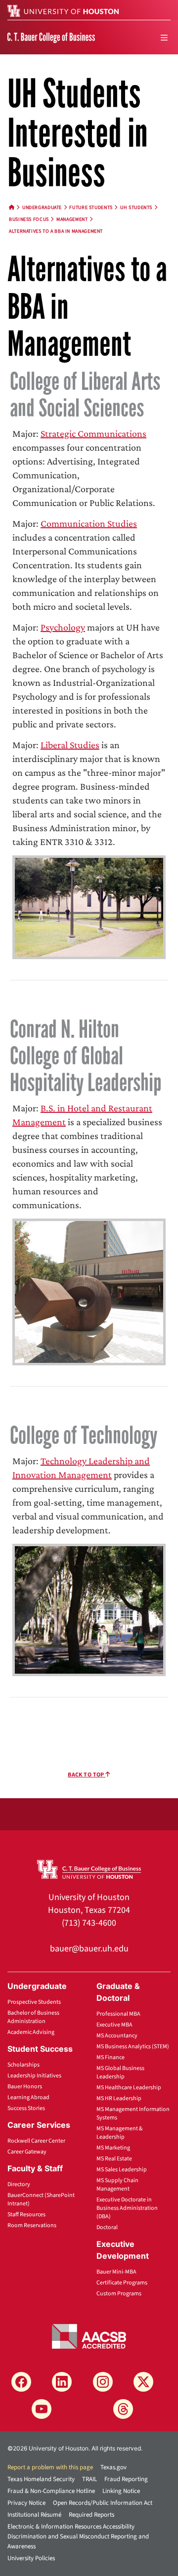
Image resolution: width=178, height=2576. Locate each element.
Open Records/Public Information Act (103, 2503)
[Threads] (123, 2409)
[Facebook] (21, 2382)
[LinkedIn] (62, 2382)
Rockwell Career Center (36, 2141)
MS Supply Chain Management (117, 2185)
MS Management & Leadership (119, 2133)
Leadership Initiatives (34, 2076)
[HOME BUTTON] (12, 208)
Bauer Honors (25, 2087)
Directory (19, 2184)
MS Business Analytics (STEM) (133, 2047)
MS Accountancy (117, 2036)
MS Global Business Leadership (120, 2072)
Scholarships (23, 2065)
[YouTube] (42, 2409)
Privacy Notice (26, 2503)
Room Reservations (32, 2225)
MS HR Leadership (119, 2098)
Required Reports (91, 2515)
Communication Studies (89, 523)
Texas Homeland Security (41, 2479)
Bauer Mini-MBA (116, 2272)
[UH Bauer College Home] (51, 37)
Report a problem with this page (50, 2467)
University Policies (31, 2558)
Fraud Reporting (126, 2479)
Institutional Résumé (34, 2515)
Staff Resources (26, 2215)
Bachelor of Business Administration (33, 2017)
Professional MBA (118, 2014)
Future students (91, 208)
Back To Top (87, 1775)
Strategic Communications (93, 433)
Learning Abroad (28, 2097)
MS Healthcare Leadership (129, 2088)
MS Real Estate (114, 2159)
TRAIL (89, 2479)
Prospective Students (34, 2002)
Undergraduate (42, 208)
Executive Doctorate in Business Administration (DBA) (127, 2208)
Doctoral (107, 2227)
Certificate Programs (122, 2283)
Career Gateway (27, 2152)
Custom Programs (119, 2294)
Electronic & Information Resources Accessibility (71, 2527)
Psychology (63, 627)
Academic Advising (31, 2032)
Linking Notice (121, 2491)
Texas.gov (113, 2467)
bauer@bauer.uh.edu (89, 1949)
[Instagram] (103, 2382)
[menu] (164, 38)
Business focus (29, 219)
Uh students (136, 208)
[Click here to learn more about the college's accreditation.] (89, 2336)
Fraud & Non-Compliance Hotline (51, 2491)
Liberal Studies (70, 745)
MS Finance (111, 2057)
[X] (143, 2382)
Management (72, 219)
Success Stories (26, 2108)
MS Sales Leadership (122, 2170)
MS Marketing (113, 2148)
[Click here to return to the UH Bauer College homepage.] (89, 1868)
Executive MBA (114, 2025)
